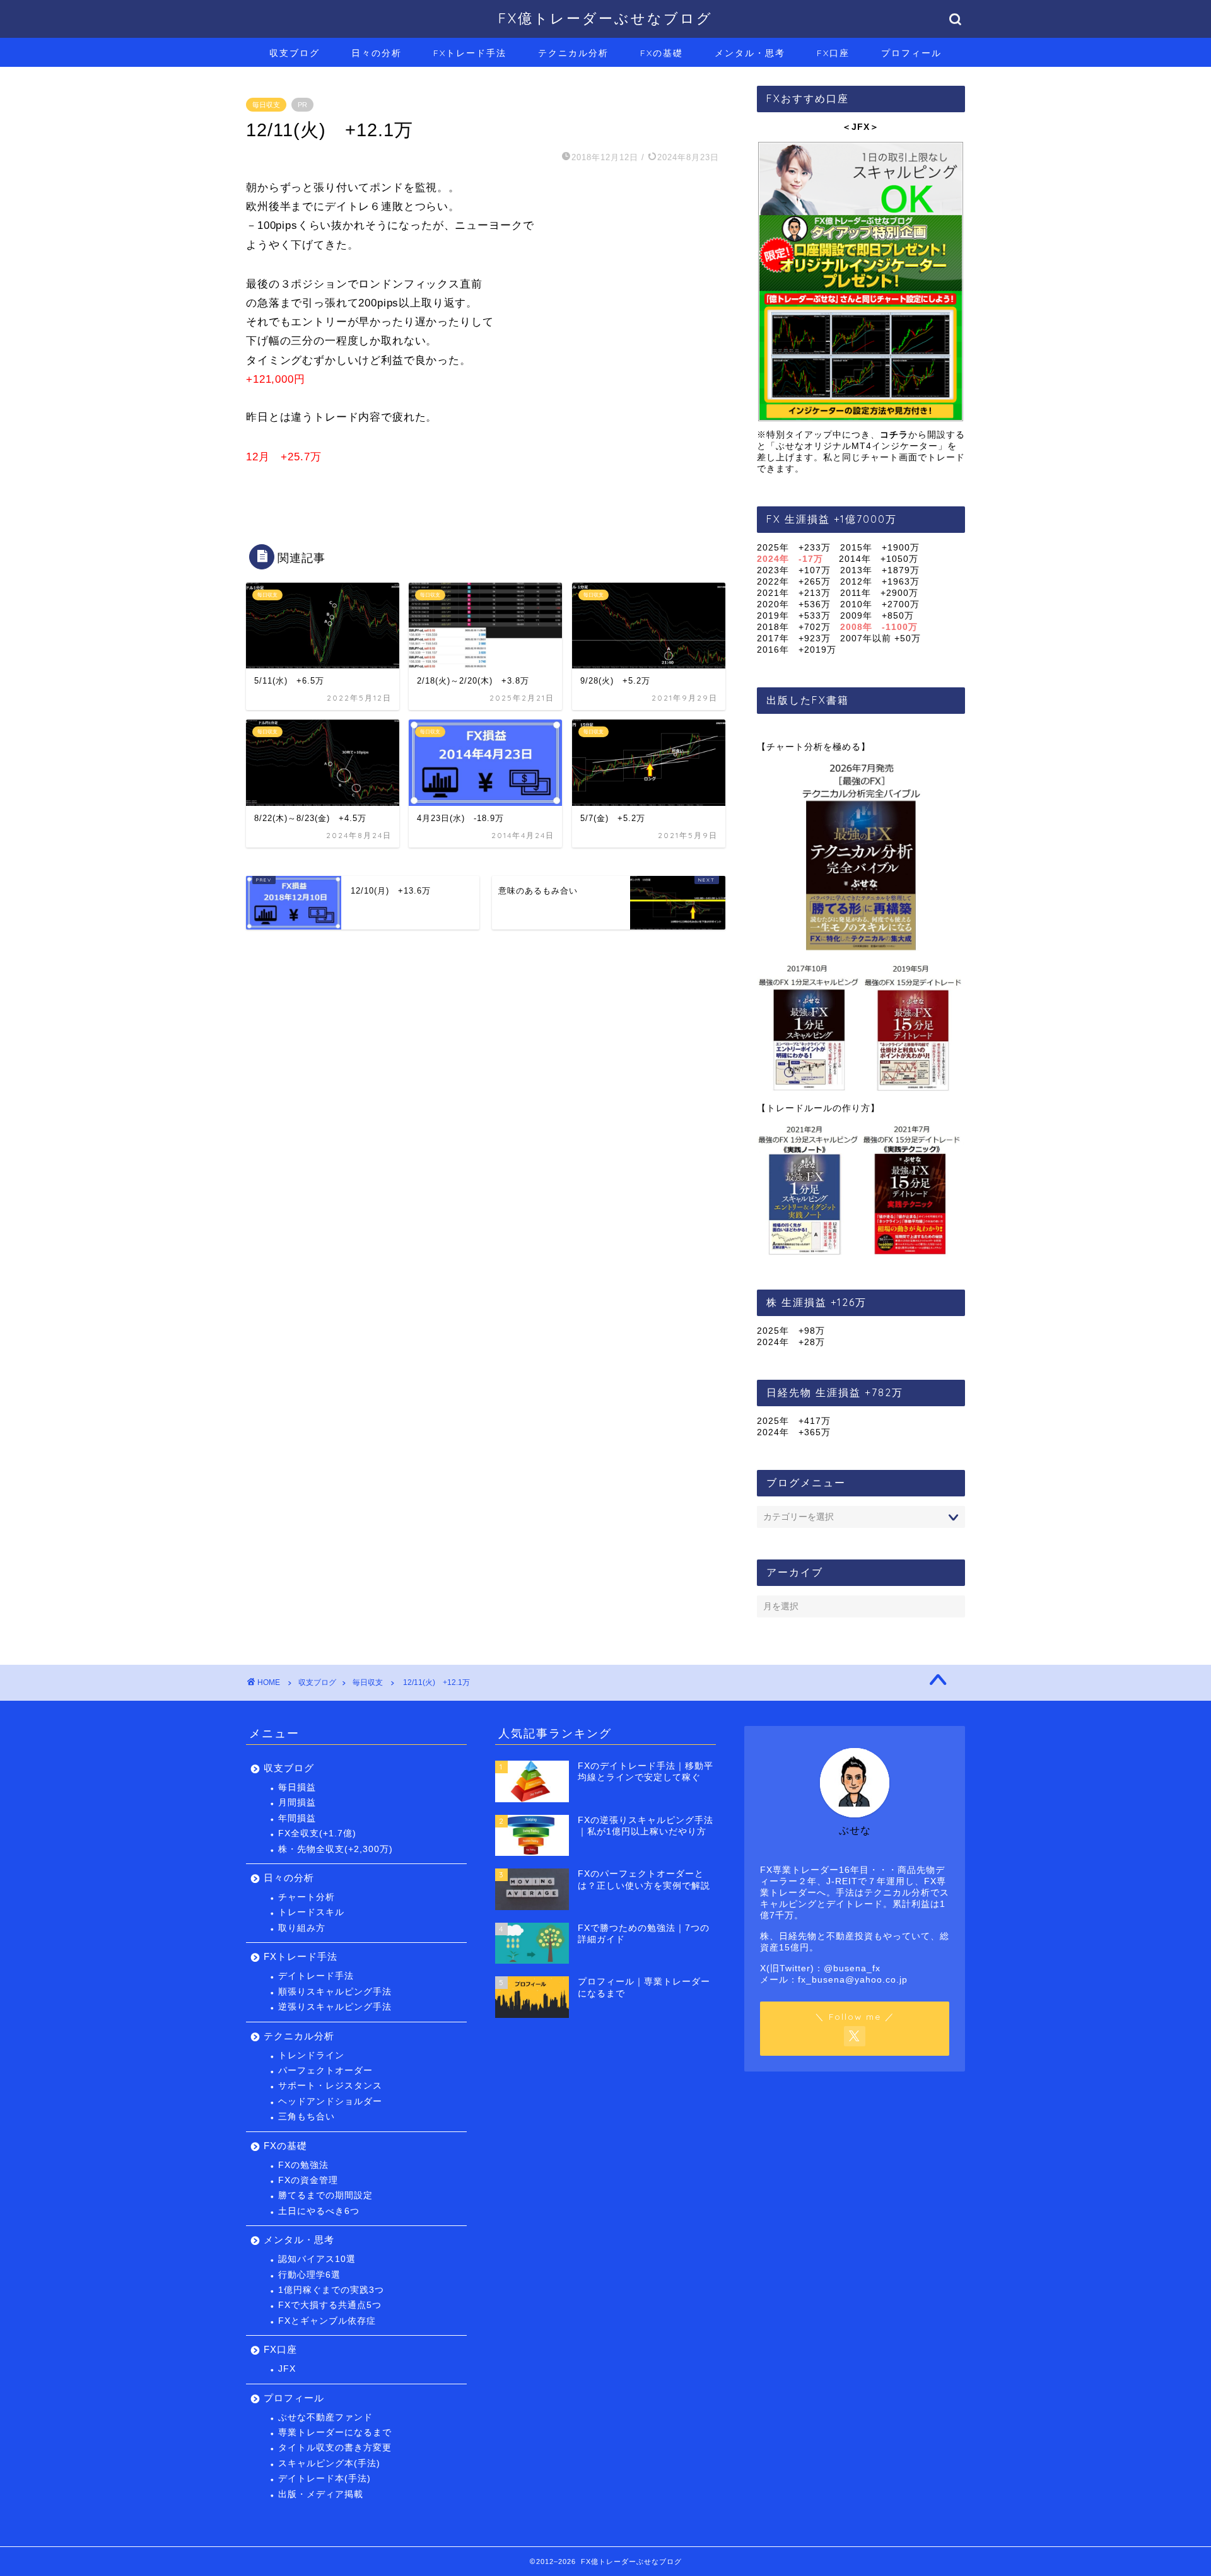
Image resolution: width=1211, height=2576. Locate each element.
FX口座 (833, 53)
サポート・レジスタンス (330, 2086)
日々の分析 (377, 53)
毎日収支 (266, 105)
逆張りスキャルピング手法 (335, 2007)
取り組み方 (302, 1928)
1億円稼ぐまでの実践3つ (331, 2290)
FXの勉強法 (303, 2165)
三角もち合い (307, 2117)
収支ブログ (295, 53)
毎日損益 (297, 1787)
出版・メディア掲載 (321, 2494)
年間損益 (297, 1818)
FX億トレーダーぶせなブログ (605, 18)
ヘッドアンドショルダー (330, 2101)
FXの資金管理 (308, 2180)
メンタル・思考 (750, 53)
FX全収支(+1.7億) (317, 1833)
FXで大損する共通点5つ (330, 2305)
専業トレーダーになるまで (335, 2433)
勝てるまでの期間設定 (325, 2195)
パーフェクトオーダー (325, 2071)
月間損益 (297, 1803)
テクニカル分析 (573, 53)
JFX (287, 2369)
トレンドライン (311, 2055)
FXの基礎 (662, 53)
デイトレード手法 (316, 1976)
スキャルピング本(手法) (329, 2463)
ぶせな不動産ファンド (325, 2417)
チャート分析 (307, 1897)
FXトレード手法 (470, 53)
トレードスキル (311, 1912)
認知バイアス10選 (317, 2259)
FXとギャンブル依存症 (327, 2321)
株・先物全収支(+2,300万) (336, 1849)
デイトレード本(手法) (325, 2479)
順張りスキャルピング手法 (335, 1992)
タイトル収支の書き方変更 (335, 2448)
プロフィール (911, 53)
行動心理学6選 (309, 2275)
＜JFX (856, 127)
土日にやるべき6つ (319, 2211)
